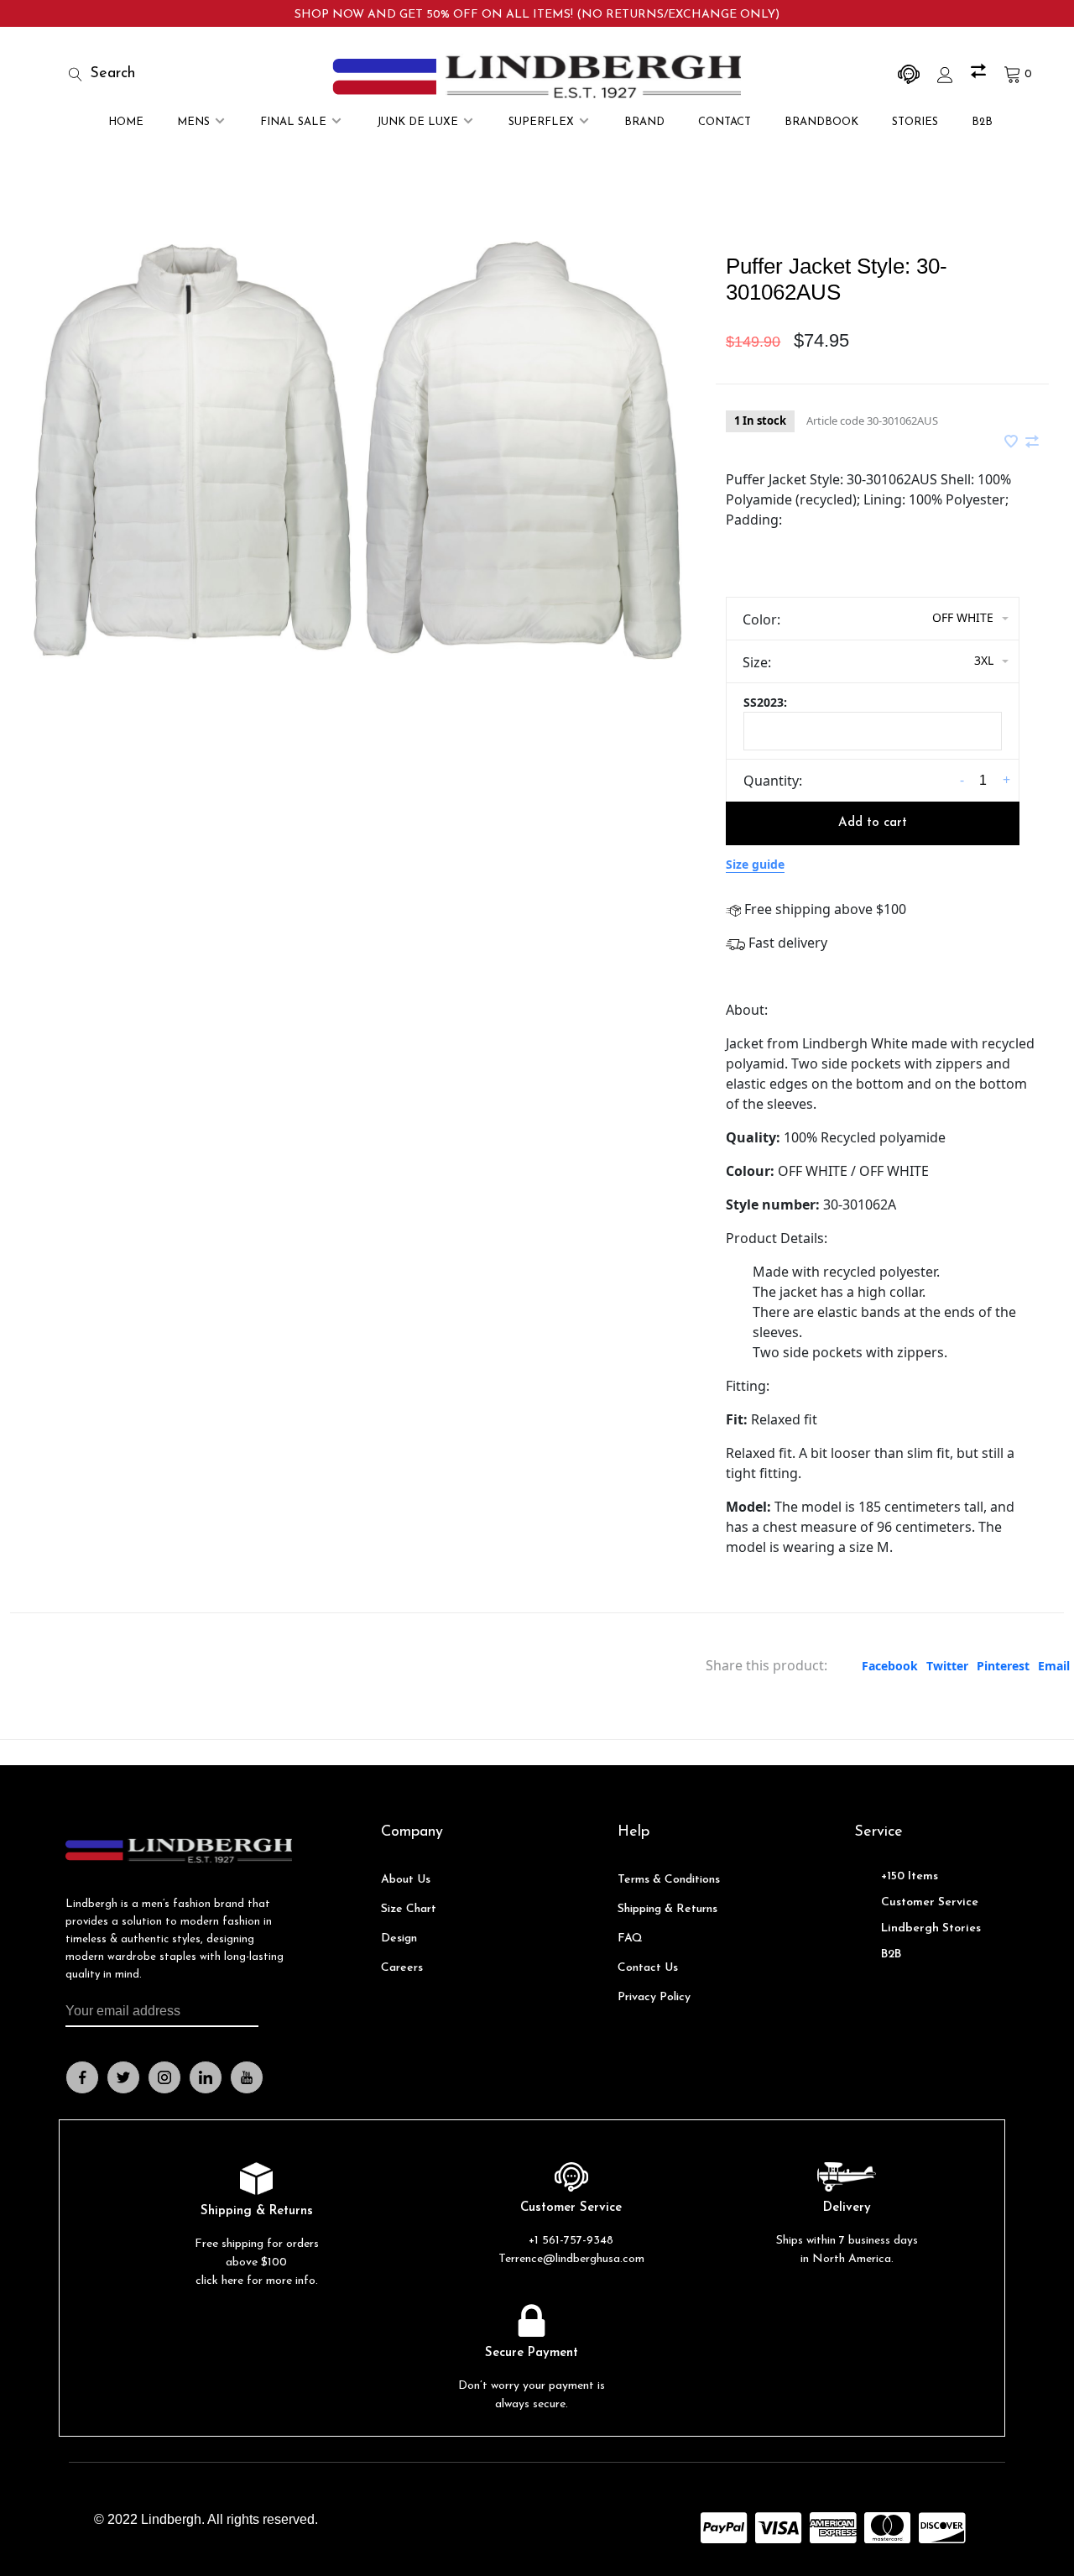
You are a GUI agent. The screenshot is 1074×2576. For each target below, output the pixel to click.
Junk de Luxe (417, 122)
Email (1054, 1666)
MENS (193, 122)
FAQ (630, 1939)
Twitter (947, 1666)
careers (402, 1968)
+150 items (910, 1876)
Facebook (890, 1666)
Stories (915, 122)
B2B (982, 122)
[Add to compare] (1032, 442)
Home (126, 122)
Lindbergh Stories (931, 1928)
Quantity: (773, 781)
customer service (930, 1902)
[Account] (947, 74)
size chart (409, 1909)
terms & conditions (669, 1880)
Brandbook (821, 122)
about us (406, 1880)
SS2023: (765, 702)
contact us (648, 1968)
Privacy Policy (654, 1997)
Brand (644, 122)
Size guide (755, 864)
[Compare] (980, 74)
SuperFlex (541, 122)
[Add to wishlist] (1013, 442)
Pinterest (1003, 1666)
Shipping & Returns (667, 1909)
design (399, 1939)
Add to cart (873, 823)
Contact (725, 122)
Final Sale (293, 122)
